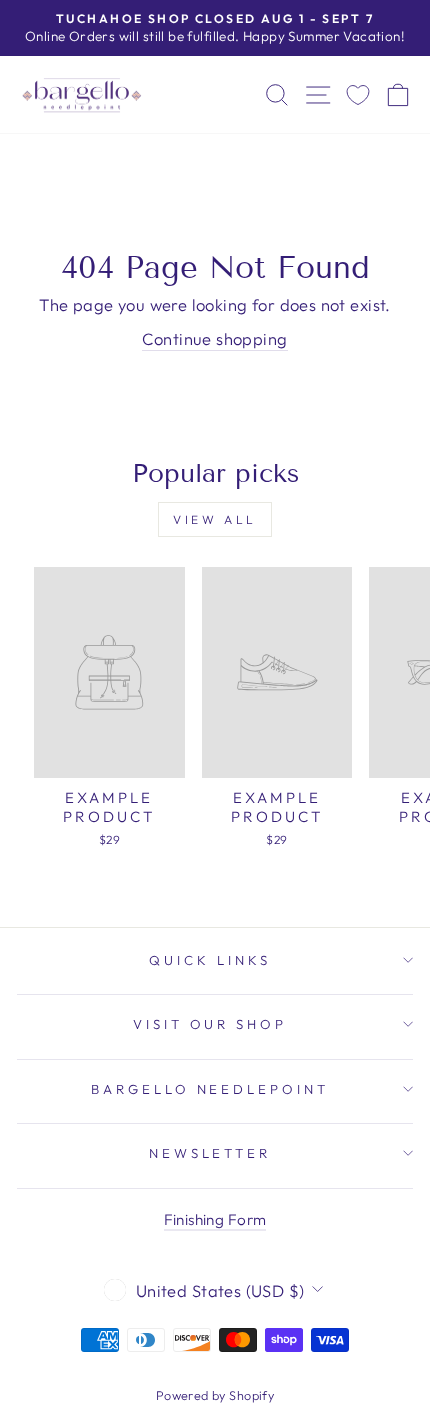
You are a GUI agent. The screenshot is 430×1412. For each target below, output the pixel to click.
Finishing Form (215, 1219)
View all (215, 519)
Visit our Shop (210, 1024)
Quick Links (210, 960)
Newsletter (210, 1153)
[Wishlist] (358, 94)
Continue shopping (214, 338)
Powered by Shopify (215, 1395)
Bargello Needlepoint (210, 1089)
